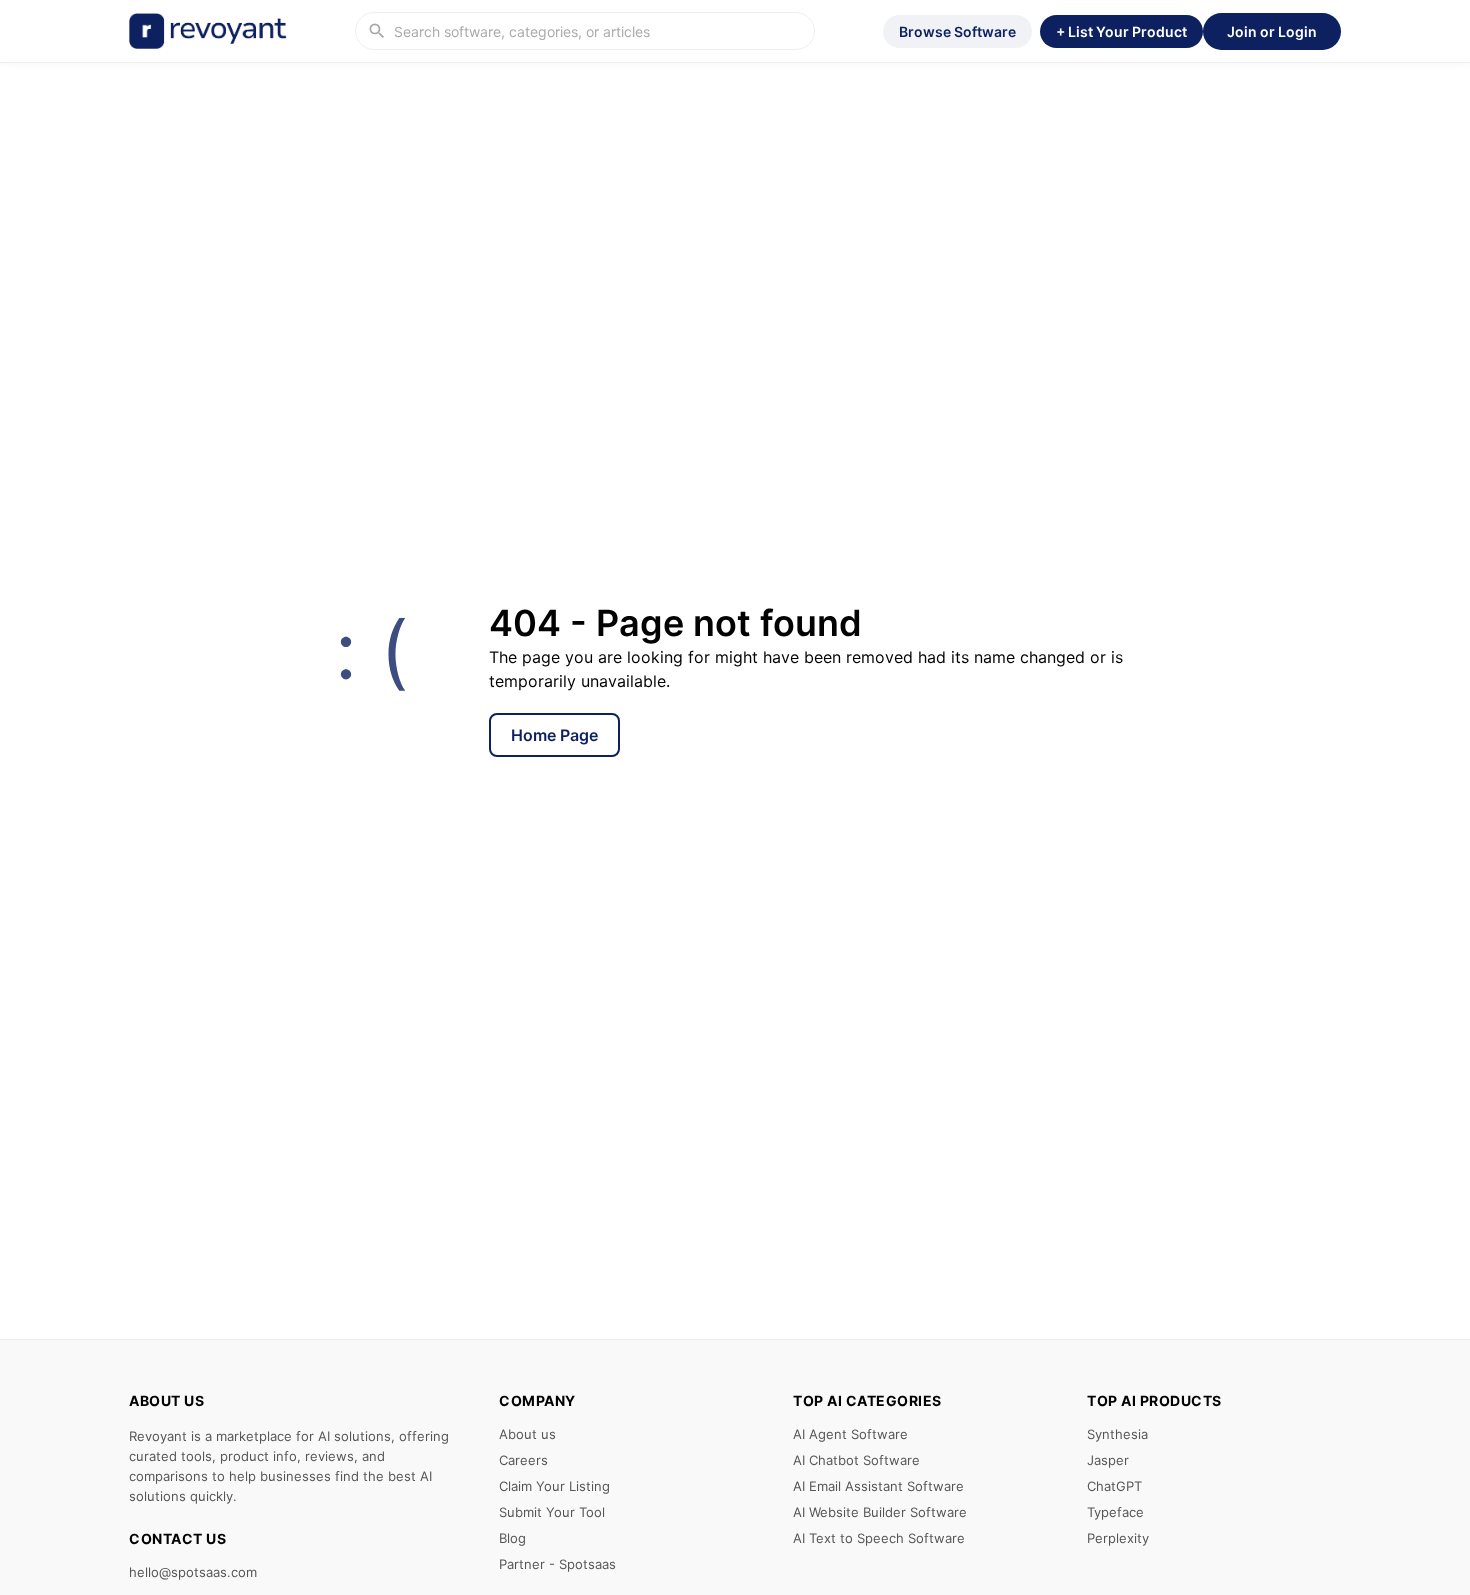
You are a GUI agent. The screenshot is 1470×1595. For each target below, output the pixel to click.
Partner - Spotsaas (557, 1564)
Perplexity (1118, 1538)
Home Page (554, 735)
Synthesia (1117, 1434)
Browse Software (957, 31)
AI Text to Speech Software (879, 1538)
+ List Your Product (1121, 31)
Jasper (1108, 1460)
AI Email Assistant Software (878, 1486)
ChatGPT (1114, 1486)
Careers (523, 1460)
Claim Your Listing (554, 1486)
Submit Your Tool (552, 1512)
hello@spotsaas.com (193, 1572)
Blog (512, 1538)
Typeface (1115, 1512)
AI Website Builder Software (880, 1512)
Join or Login (1272, 31)
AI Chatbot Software (856, 1460)
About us (527, 1434)
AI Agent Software (850, 1434)
